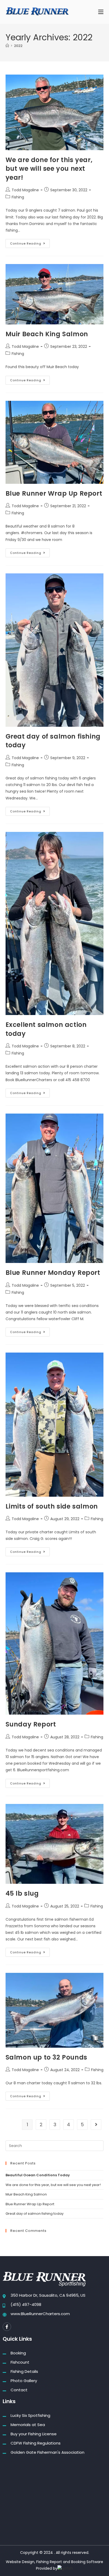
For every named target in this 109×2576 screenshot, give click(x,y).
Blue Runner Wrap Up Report (54, 493)
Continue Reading (30, 242)
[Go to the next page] (96, 2125)
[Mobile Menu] (101, 12)
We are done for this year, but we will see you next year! (49, 169)
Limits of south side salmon (52, 1506)
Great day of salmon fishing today (35, 2214)
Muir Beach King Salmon (47, 334)
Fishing (18, 197)
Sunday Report (31, 1724)
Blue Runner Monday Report (53, 1273)
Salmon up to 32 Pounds (46, 2057)
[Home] (7, 46)
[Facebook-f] (7, 2327)
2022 (18, 46)
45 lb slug (22, 1893)
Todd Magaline (25, 190)
